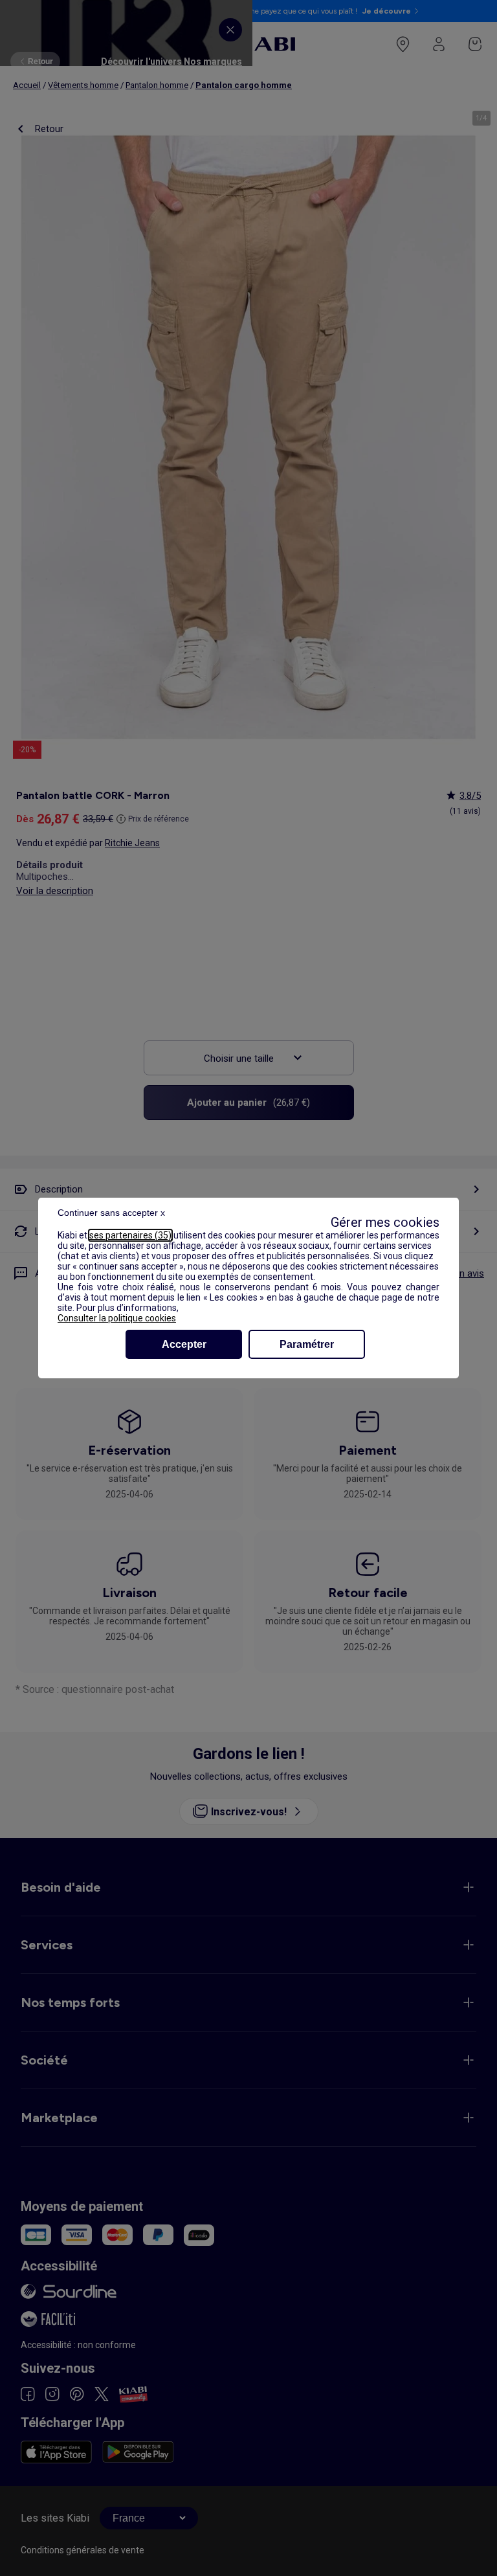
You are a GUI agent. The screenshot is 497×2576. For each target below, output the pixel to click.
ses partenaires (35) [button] (130, 1235)
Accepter (184, 1344)
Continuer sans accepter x (111, 1213)
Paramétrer (307, 1344)
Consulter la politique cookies (117, 1318)
